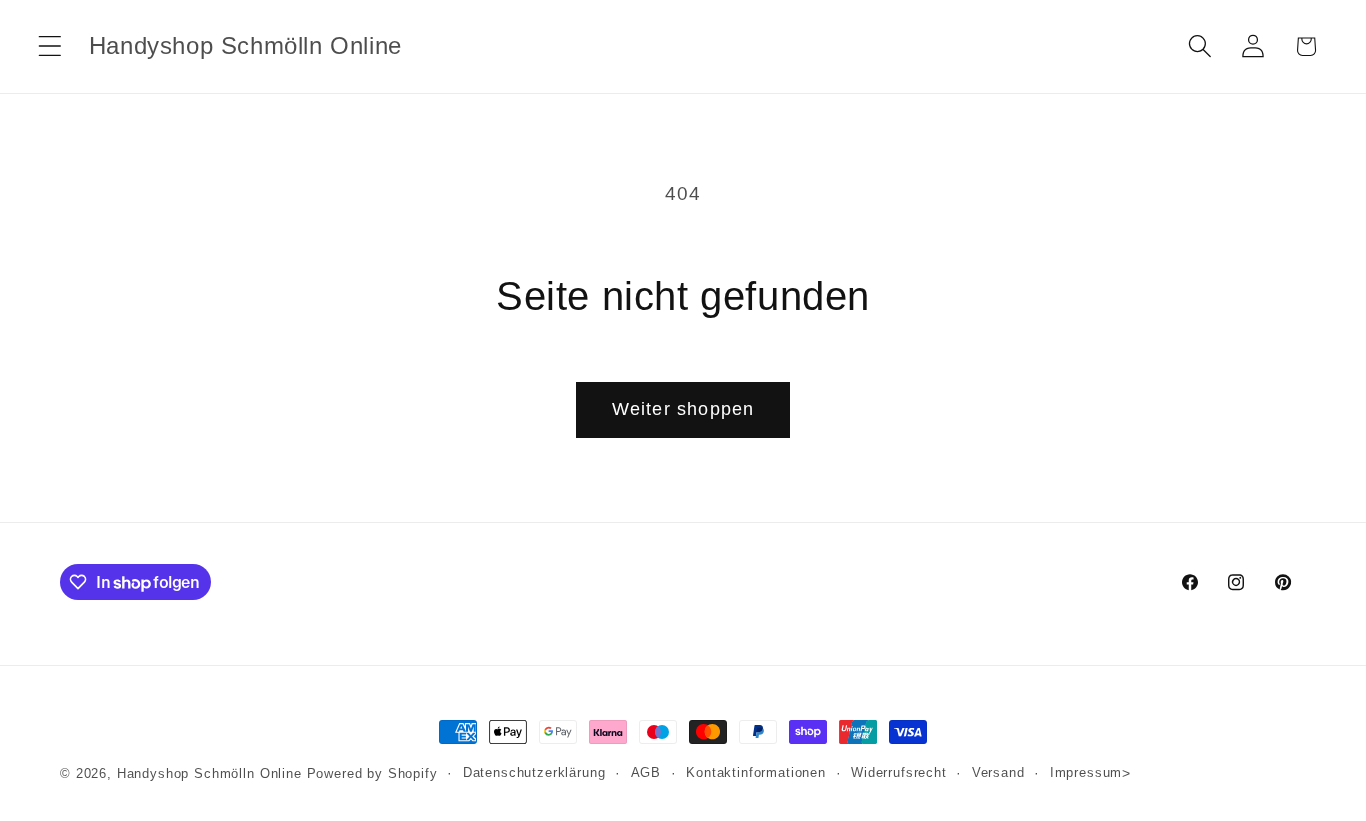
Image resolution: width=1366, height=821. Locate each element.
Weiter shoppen (683, 409)
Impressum (1086, 772)
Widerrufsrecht (899, 772)
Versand (998, 772)
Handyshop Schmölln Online (209, 773)
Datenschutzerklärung (534, 772)
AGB (646, 772)
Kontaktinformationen (756, 772)
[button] (50, 46)
